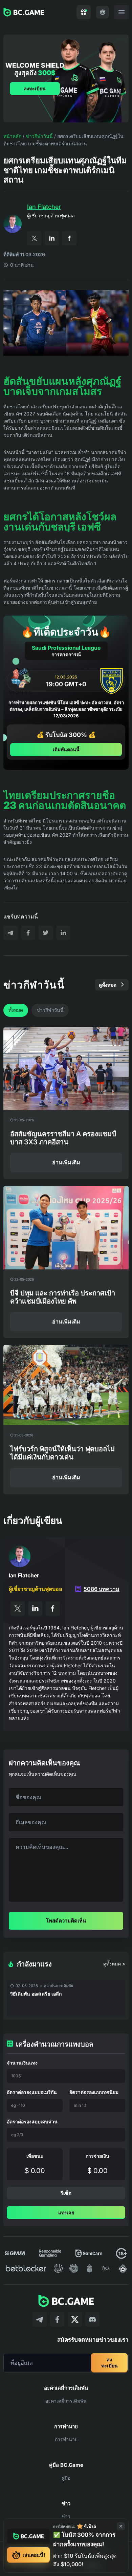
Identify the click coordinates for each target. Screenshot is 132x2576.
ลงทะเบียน (35, 88)
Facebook (69, 238)
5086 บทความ (102, 1589)
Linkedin (52, 238)
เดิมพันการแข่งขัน (66, 2043)
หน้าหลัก (12, 136)
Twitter (34, 238)
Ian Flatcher (44, 207)
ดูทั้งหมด (108, 985)
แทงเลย (66, 2212)
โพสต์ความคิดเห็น (66, 1921)
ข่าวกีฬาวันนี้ (39, 136)
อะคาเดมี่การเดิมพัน (66, 2401)
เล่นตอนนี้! (34, 2555)
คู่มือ (66, 2478)
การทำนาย (66, 2439)
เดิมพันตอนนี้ (66, 749)
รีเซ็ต (66, 2193)
